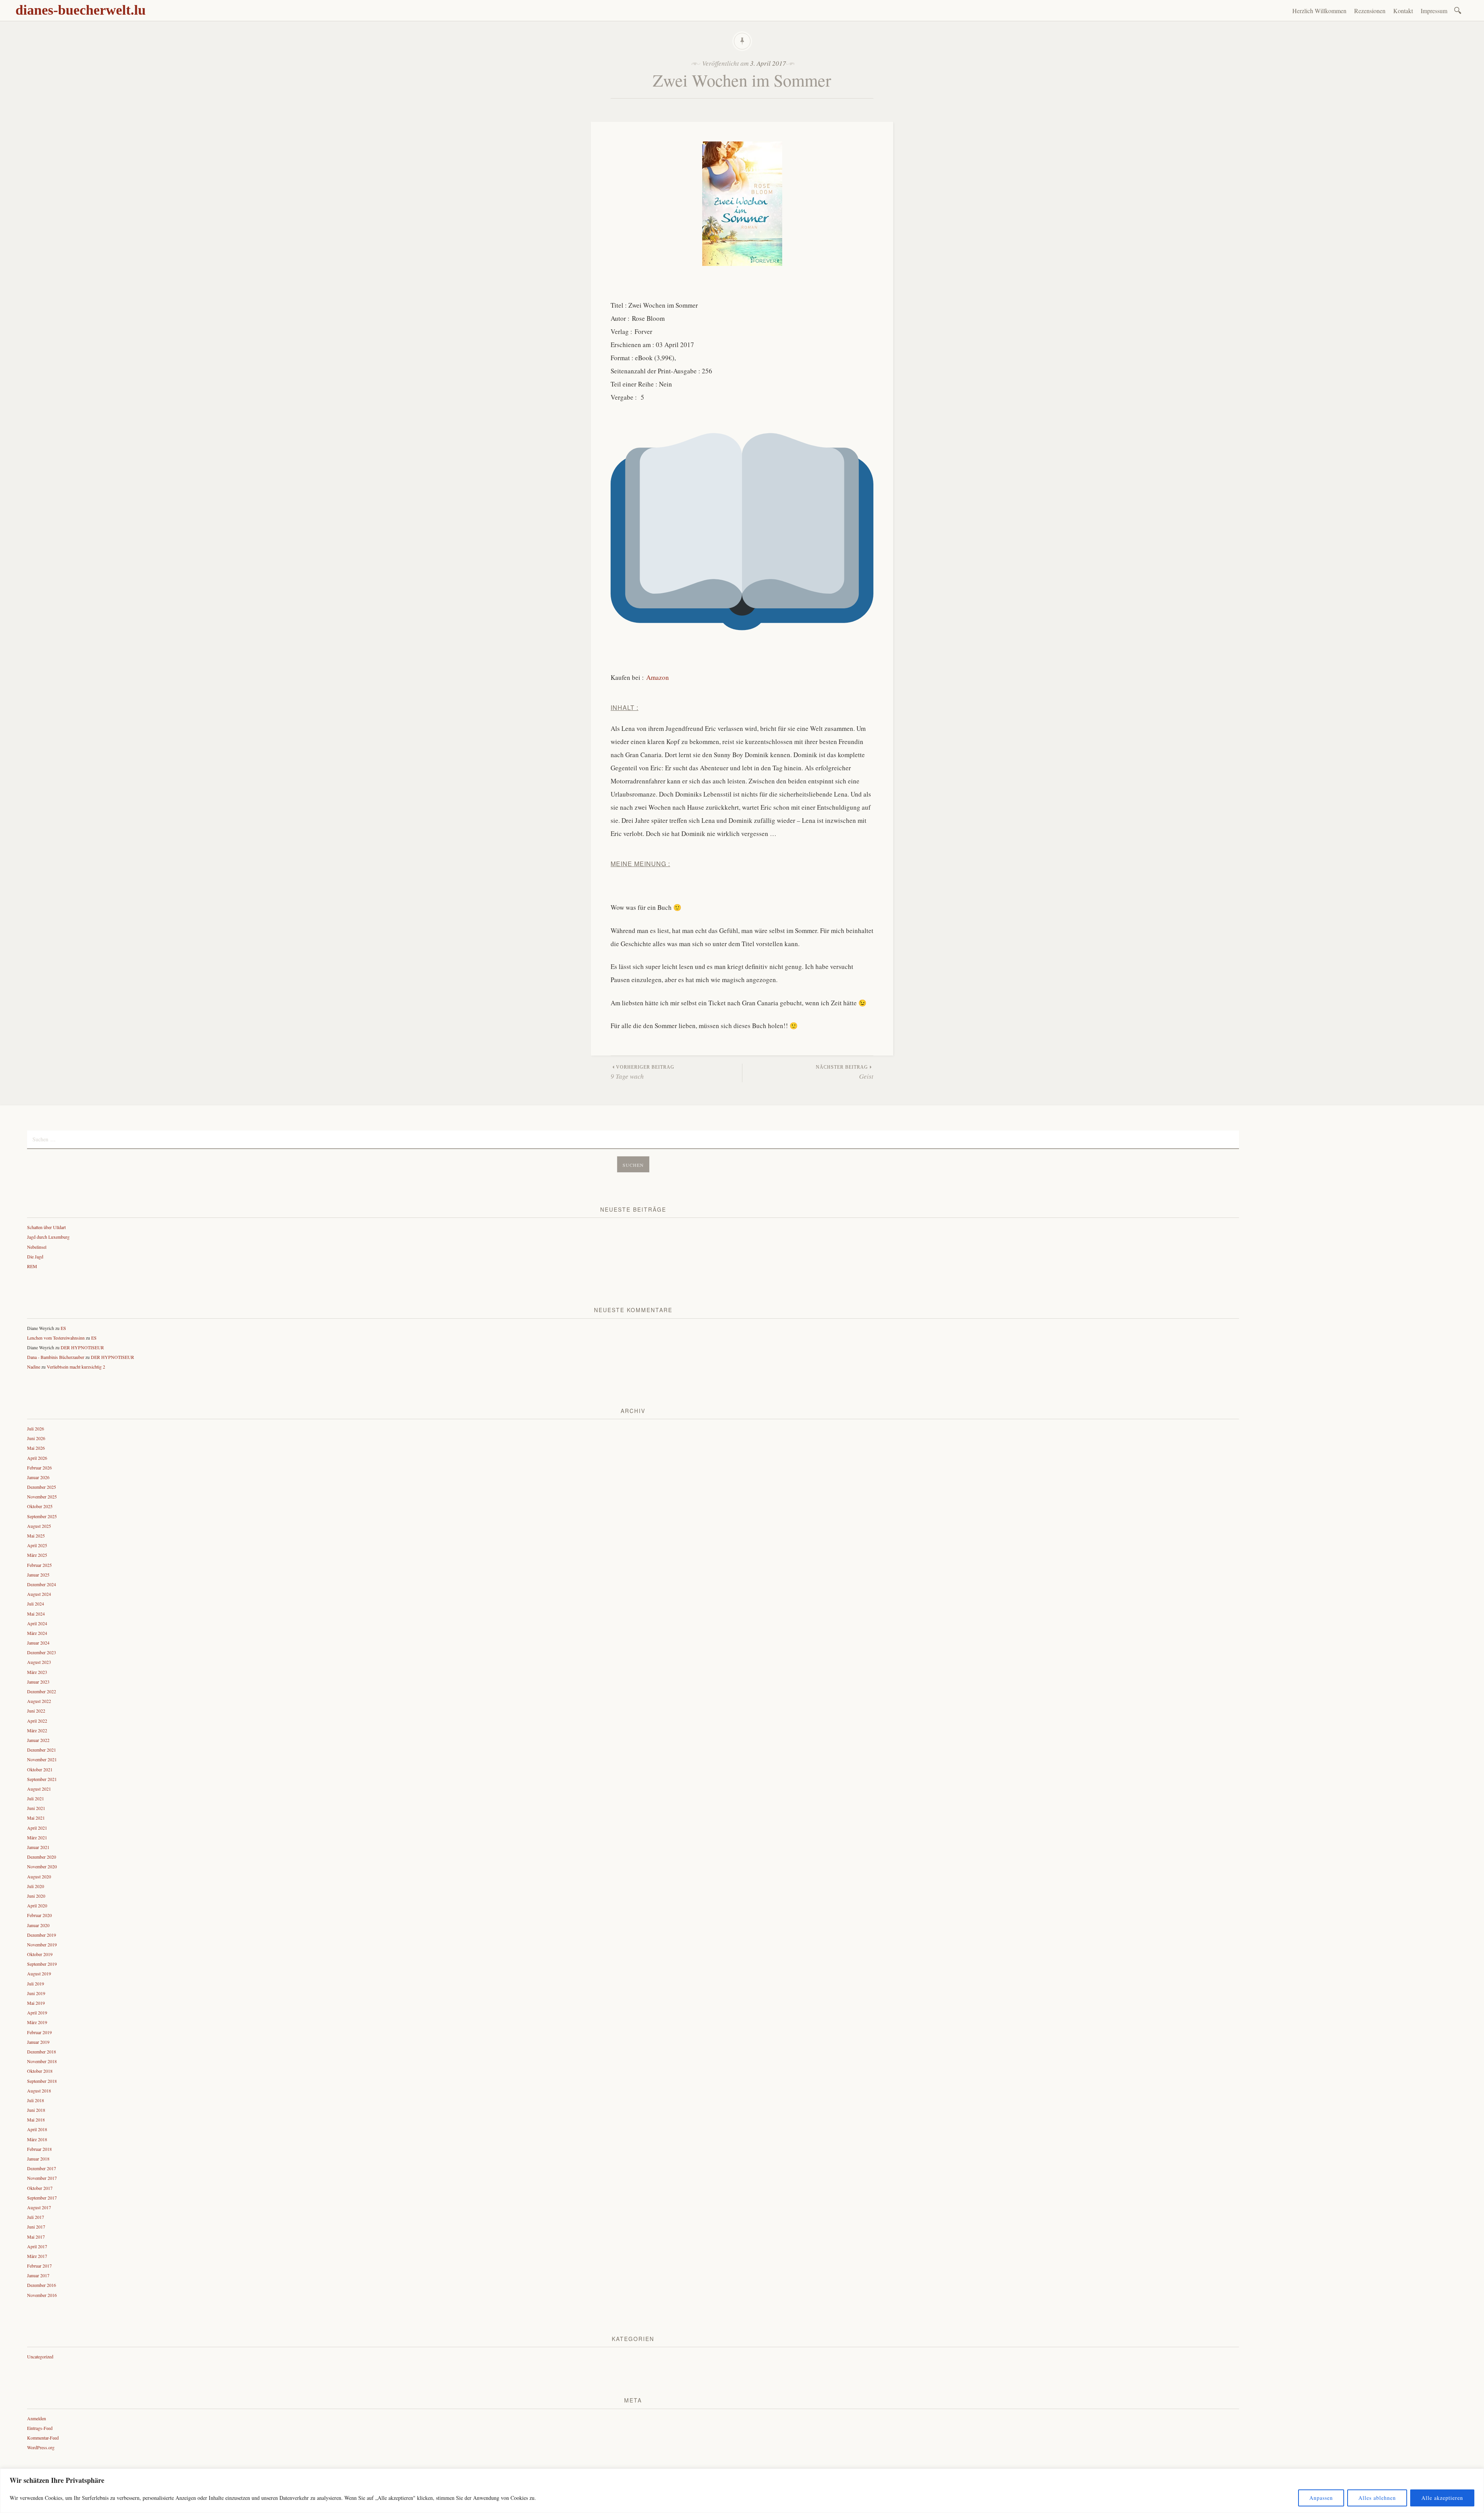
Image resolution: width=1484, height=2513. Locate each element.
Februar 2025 (39, 1565)
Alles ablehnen (1377, 2498)
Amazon (658, 677)
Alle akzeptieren (1442, 2498)
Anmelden (37, 2418)
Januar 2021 (38, 1847)
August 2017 (39, 2207)
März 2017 (37, 2256)
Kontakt (1403, 11)
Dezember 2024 (42, 1584)
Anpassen (1321, 2498)
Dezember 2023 (42, 1652)
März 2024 (37, 1633)
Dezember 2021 (42, 1750)
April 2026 (37, 1458)
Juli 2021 (36, 1798)
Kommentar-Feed (43, 2438)
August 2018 (39, 2091)
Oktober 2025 (40, 1506)
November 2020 (42, 1866)
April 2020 (37, 1905)
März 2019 (37, 2022)
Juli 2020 (36, 1886)
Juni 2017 (36, 2227)
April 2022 (37, 1721)
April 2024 (37, 1623)
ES (63, 1328)
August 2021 (39, 1789)
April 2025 (37, 1545)
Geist (845, 1073)
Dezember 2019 (42, 1935)
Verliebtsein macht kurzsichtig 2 (76, 1367)
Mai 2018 (36, 2120)
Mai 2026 (36, 1448)
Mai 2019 (36, 2003)
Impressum (1434, 11)
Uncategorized (40, 2356)
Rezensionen (1370, 11)
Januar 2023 (38, 1682)
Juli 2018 (36, 2100)
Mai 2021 (36, 1818)
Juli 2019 (36, 1983)
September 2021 (42, 1779)
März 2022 (37, 1730)
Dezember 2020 (42, 1857)
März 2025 (37, 1555)
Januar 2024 (38, 1643)
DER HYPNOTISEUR (82, 1347)
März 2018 (37, 2139)
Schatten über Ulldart (46, 1227)
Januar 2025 (38, 1575)
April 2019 (37, 2012)
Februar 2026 (39, 1468)
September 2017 (42, 2198)
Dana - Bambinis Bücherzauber (56, 1357)
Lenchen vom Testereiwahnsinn (56, 1338)
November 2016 (42, 2295)
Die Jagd (35, 1256)
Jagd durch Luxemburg (48, 1237)
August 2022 (39, 1701)
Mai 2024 (36, 1614)
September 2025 (42, 1516)
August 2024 (39, 1594)
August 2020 (39, 1876)
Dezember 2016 (42, 2285)
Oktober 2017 (40, 2188)
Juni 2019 (36, 1993)
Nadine (34, 1367)
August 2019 (39, 1973)
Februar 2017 (39, 2266)
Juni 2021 (36, 1808)
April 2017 (37, 2246)
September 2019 (42, 1964)
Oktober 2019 (40, 1954)
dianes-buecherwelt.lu (81, 10)
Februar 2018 (39, 2149)
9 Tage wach (642, 1073)
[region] (742, 2491)
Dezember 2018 (42, 2052)
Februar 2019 (39, 2032)
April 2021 (37, 1828)
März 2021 (37, 1837)
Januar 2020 (38, 1925)
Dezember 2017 (42, 2168)
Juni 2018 (36, 2110)
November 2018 (42, 2061)
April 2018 (37, 2129)
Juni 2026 (36, 1438)
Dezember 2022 (42, 1691)
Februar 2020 (39, 1915)
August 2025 (39, 1526)
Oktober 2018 (40, 2071)
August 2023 (39, 1662)
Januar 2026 (38, 1477)
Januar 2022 (38, 1740)
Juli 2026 (36, 1428)
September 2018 (42, 2081)
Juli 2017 (36, 2217)
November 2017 (42, 2178)
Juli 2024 (36, 1604)
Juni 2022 (36, 1711)
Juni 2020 (36, 1896)
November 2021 (42, 1759)
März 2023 (37, 1672)
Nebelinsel (37, 1247)
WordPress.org (41, 2447)
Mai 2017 (36, 2237)
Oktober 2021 (40, 1769)
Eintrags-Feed (40, 2428)
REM (32, 1266)
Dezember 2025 (42, 1487)
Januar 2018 (38, 2159)
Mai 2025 (36, 1536)
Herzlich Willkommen (1319, 11)
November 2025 (42, 1497)
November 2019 (42, 1944)
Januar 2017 (38, 2275)
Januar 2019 (38, 2042)
